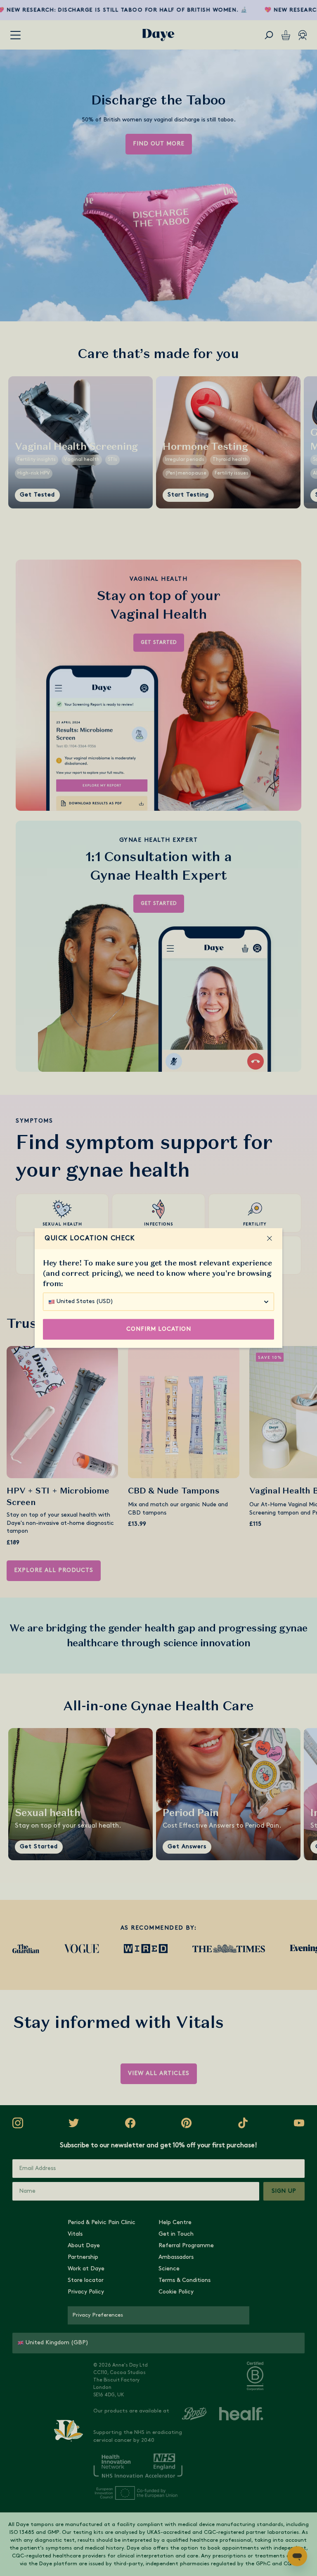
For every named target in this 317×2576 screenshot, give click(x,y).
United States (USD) (85, 1302)
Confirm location (159, 1329)
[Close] (270, 1239)
